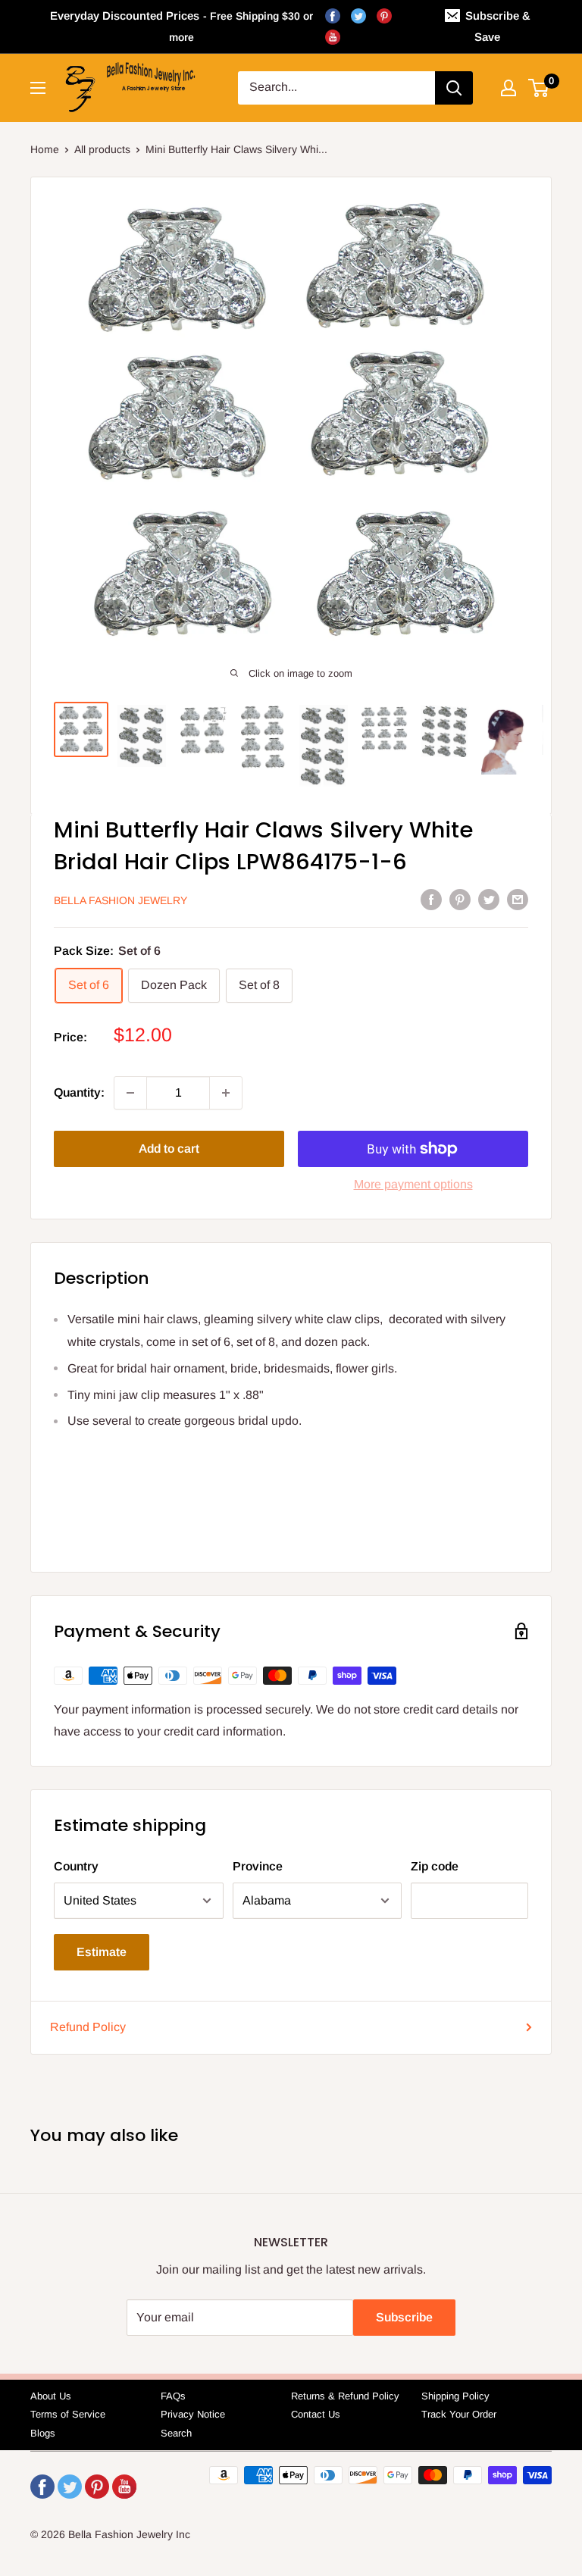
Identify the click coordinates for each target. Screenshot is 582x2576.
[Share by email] (518, 899)
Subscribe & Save (498, 26)
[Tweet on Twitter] (489, 899)
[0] (539, 88)
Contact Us (316, 2414)
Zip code (435, 1866)
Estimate (102, 1952)
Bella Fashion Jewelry (120, 900)
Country (76, 1866)
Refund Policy (88, 2027)
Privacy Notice (193, 2414)
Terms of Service (68, 2414)
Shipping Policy (455, 2396)
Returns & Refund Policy (345, 2396)
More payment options (413, 1184)
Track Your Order (459, 2414)
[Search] (454, 88)
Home (45, 149)
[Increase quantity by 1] (226, 1093)
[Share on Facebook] (431, 899)
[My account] (508, 88)
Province (258, 1866)
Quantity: (79, 1092)
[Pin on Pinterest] (460, 899)
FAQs (173, 2396)
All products (102, 149)
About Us (51, 2396)
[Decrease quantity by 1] (130, 1093)
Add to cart (169, 1149)
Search (176, 2433)
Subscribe (404, 2317)
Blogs (43, 2433)
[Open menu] (38, 88)
